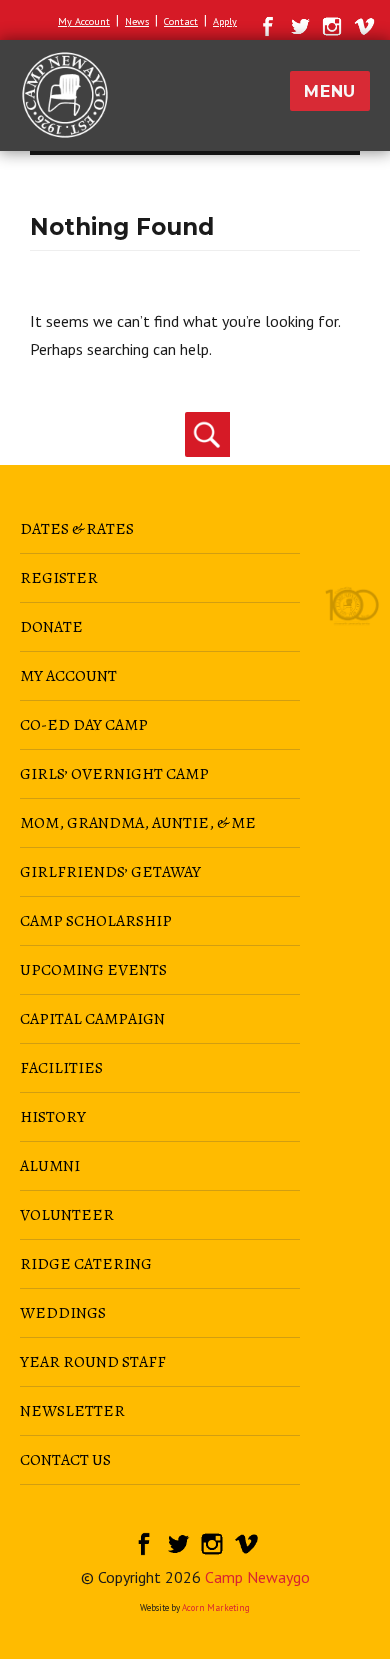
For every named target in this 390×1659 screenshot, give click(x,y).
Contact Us (65, 1460)
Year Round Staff (93, 1362)
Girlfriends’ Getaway (110, 872)
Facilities (61, 1068)
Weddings (63, 1313)
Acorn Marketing (216, 1607)
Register (59, 578)
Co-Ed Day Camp (84, 725)
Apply (225, 21)
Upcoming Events (93, 970)
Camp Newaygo (257, 1577)
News (137, 21)
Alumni (50, 1166)
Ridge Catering (86, 1264)
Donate (51, 627)
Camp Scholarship (96, 921)
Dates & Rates (77, 529)
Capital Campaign (92, 1019)
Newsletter (72, 1411)
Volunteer (67, 1215)
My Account (84, 21)
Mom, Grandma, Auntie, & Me (138, 823)
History (53, 1117)
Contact (181, 21)
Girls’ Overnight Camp (114, 774)
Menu (330, 91)
